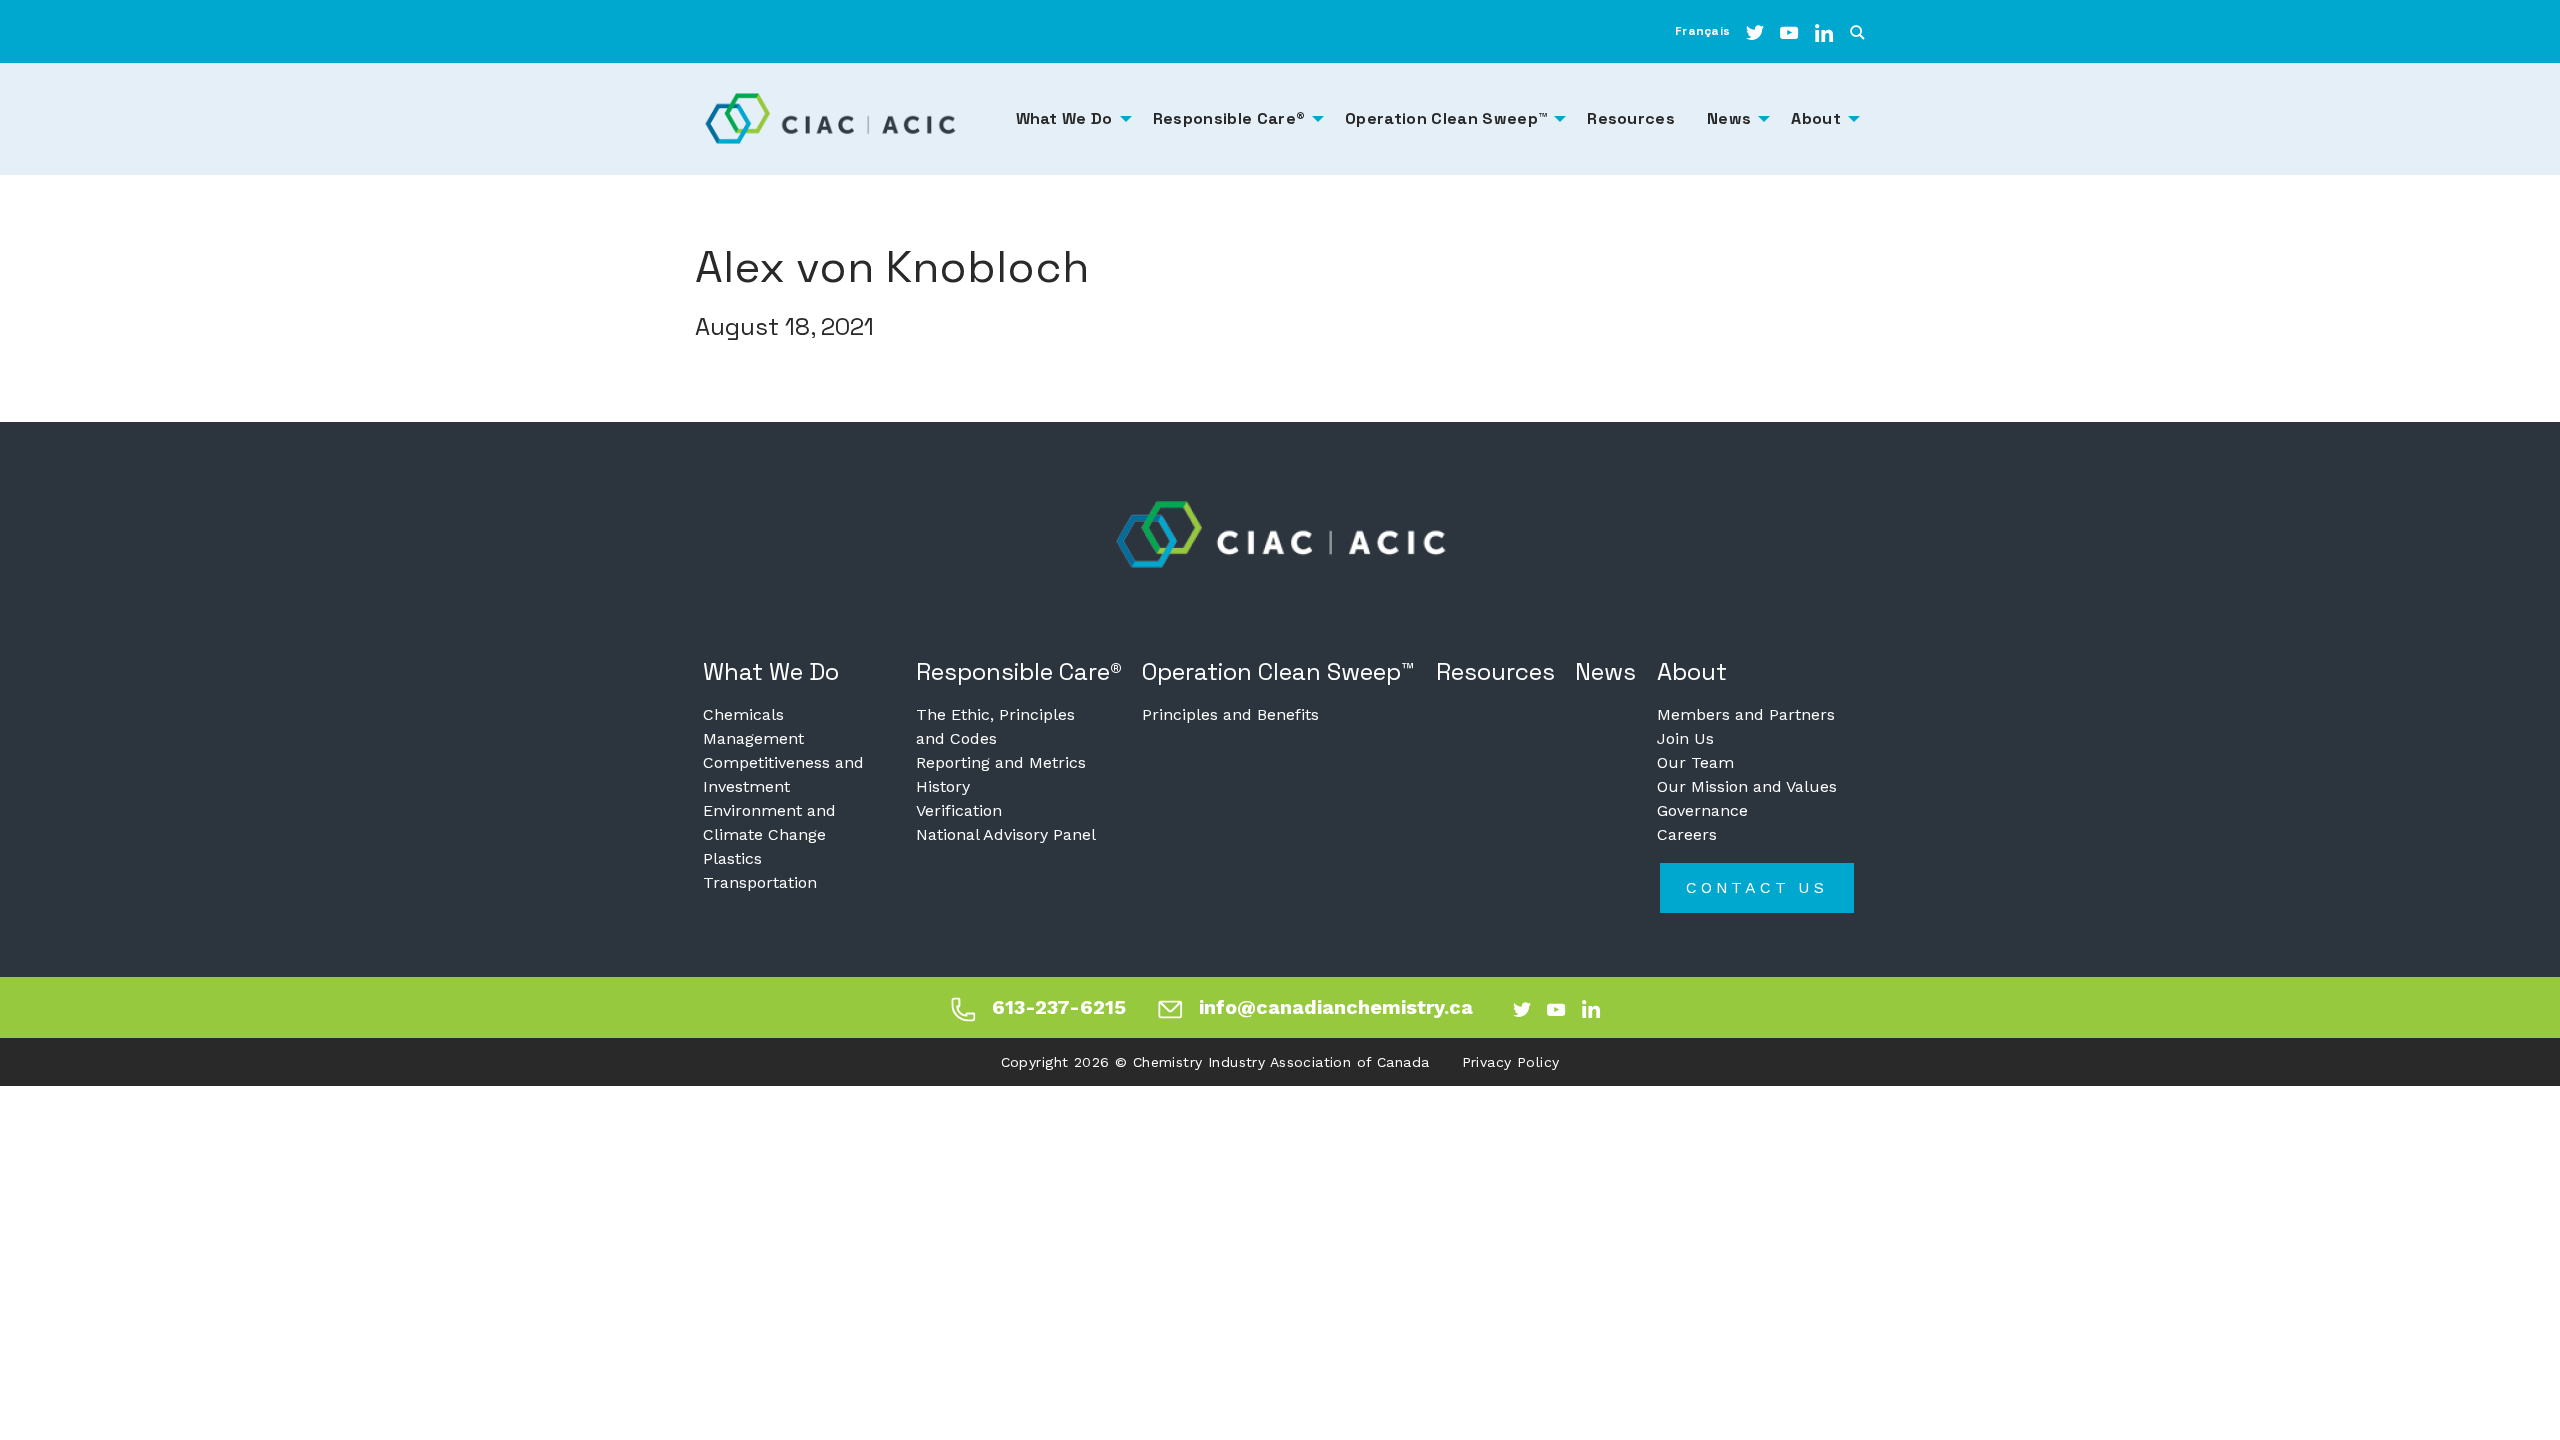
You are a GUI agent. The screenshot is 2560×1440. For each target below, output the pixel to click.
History (943, 786)
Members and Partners (1746, 714)
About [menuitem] (1816, 118)
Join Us (1685, 738)
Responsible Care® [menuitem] (1229, 118)
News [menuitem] (1729, 118)
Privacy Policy (1511, 1062)
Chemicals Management (753, 726)
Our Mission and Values (1747, 786)
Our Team (1695, 762)
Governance (1702, 810)
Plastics (732, 858)
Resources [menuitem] (1631, 118)
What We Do (771, 671)
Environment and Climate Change (769, 822)
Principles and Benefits (1230, 714)
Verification (959, 810)
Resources (1495, 671)
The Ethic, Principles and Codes (995, 726)
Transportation (760, 882)
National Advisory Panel (1006, 834)
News (1605, 671)
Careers (1687, 834)
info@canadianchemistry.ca (1336, 1007)
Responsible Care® (1019, 671)
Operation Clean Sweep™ (1278, 671)
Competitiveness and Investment (783, 774)
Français (1702, 31)
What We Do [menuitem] (1064, 118)
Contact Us (1757, 887)
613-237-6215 (1059, 1007)
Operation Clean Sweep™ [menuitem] (1446, 118)
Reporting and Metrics (1001, 762)
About (1692, 671)
